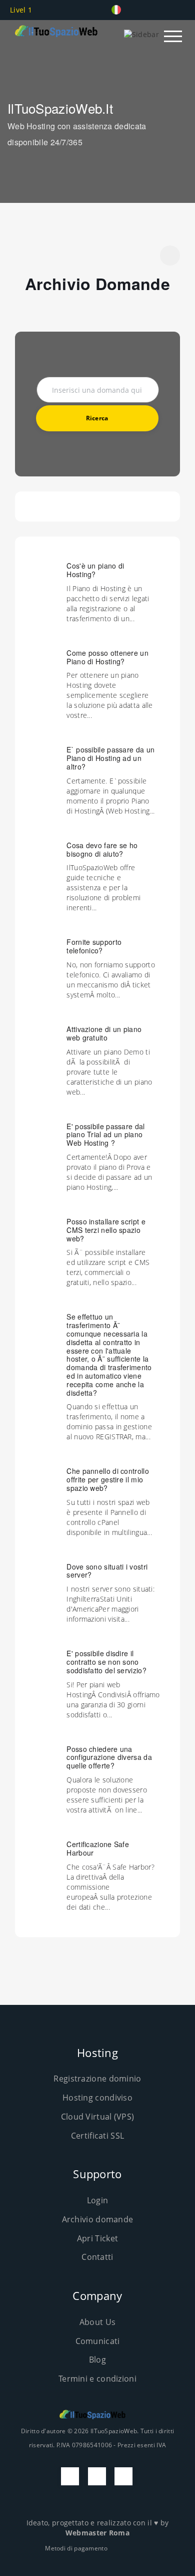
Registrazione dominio (97, 2079)
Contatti (97, 2257)
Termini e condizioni (97, 2379)
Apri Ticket (97, 2238)
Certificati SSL (98, 2136)
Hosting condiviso (97, 2098)
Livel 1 (22, 10)
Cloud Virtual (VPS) (98, 2117)
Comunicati (98, 2341)
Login (98, 2200)
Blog (97, 2360)
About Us (97, 2322)
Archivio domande (98, 2219)
